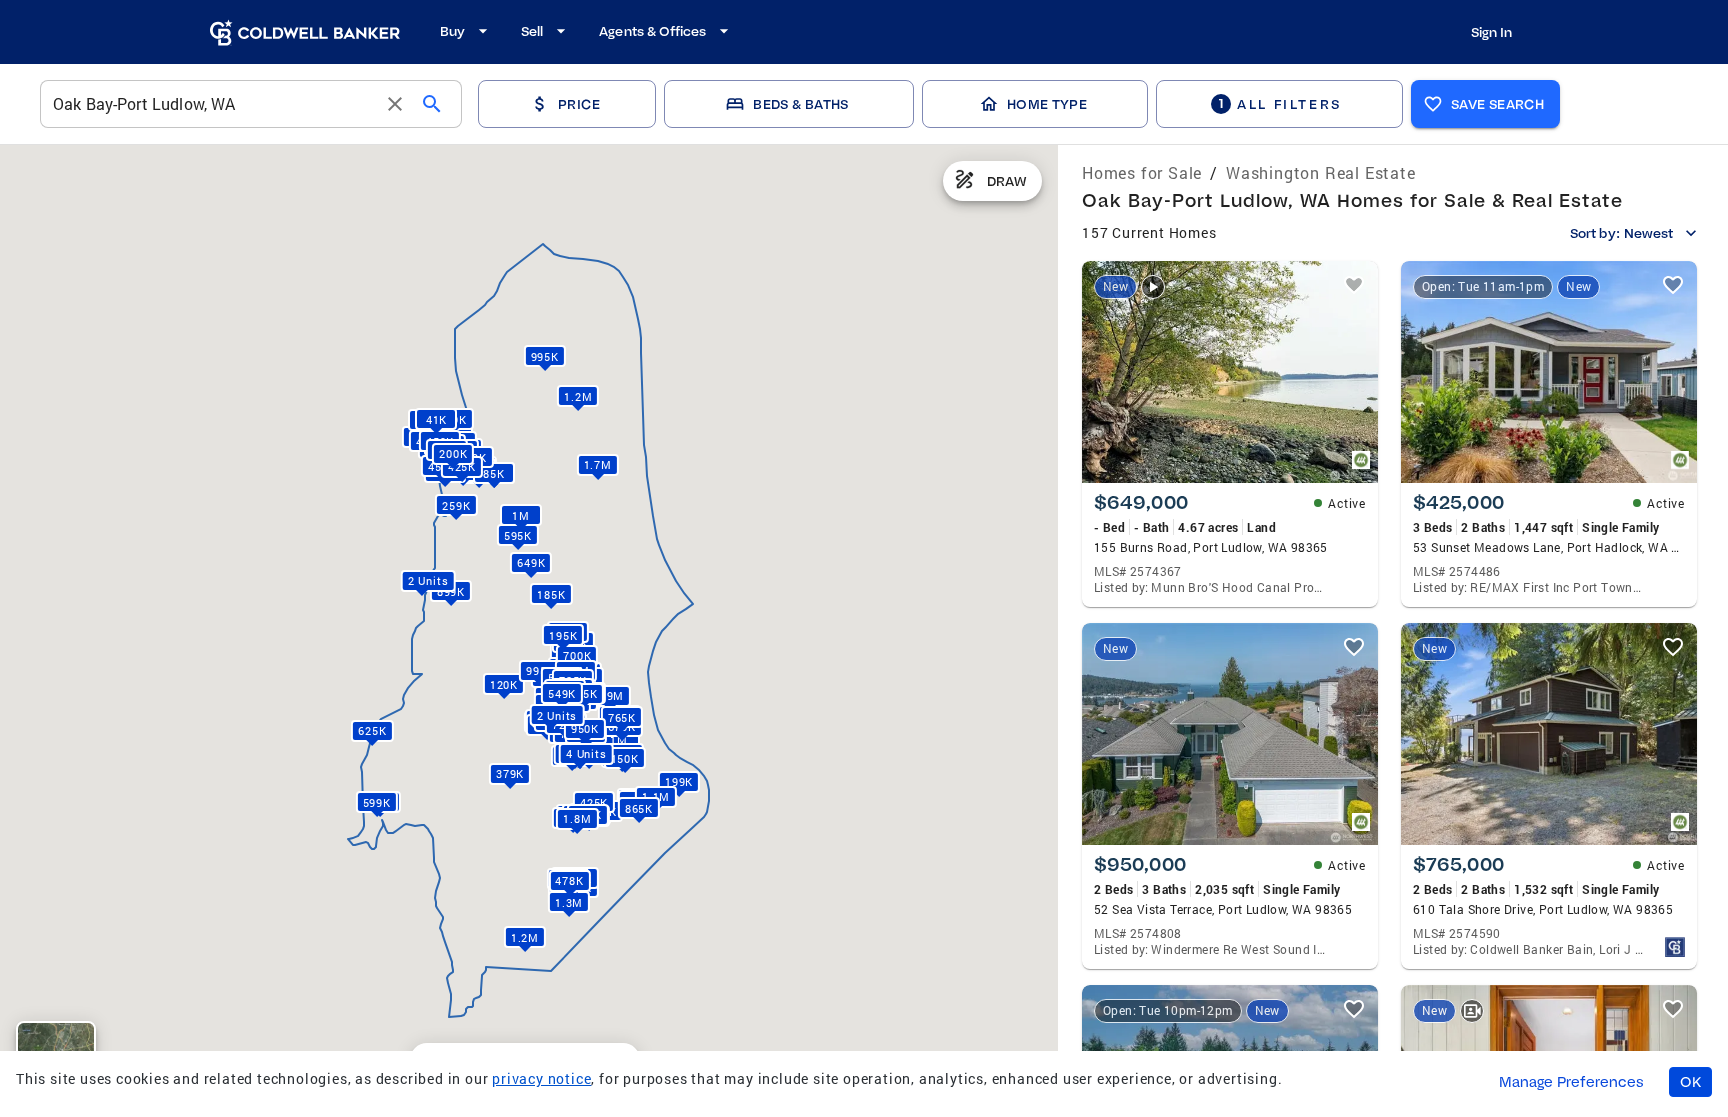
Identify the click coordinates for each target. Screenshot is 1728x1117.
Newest (1648, 233)
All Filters (1280, 103)
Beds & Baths (800, 104)
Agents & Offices (652, 31)
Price (579, 104)
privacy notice (541, 1078)
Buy (452, 31)
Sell (532, 31)
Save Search (1497, 104)
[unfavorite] (1354, 285)
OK (1690, 1082)
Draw (1007, 181)
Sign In (1491, 32)
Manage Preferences (1571, 1082)
